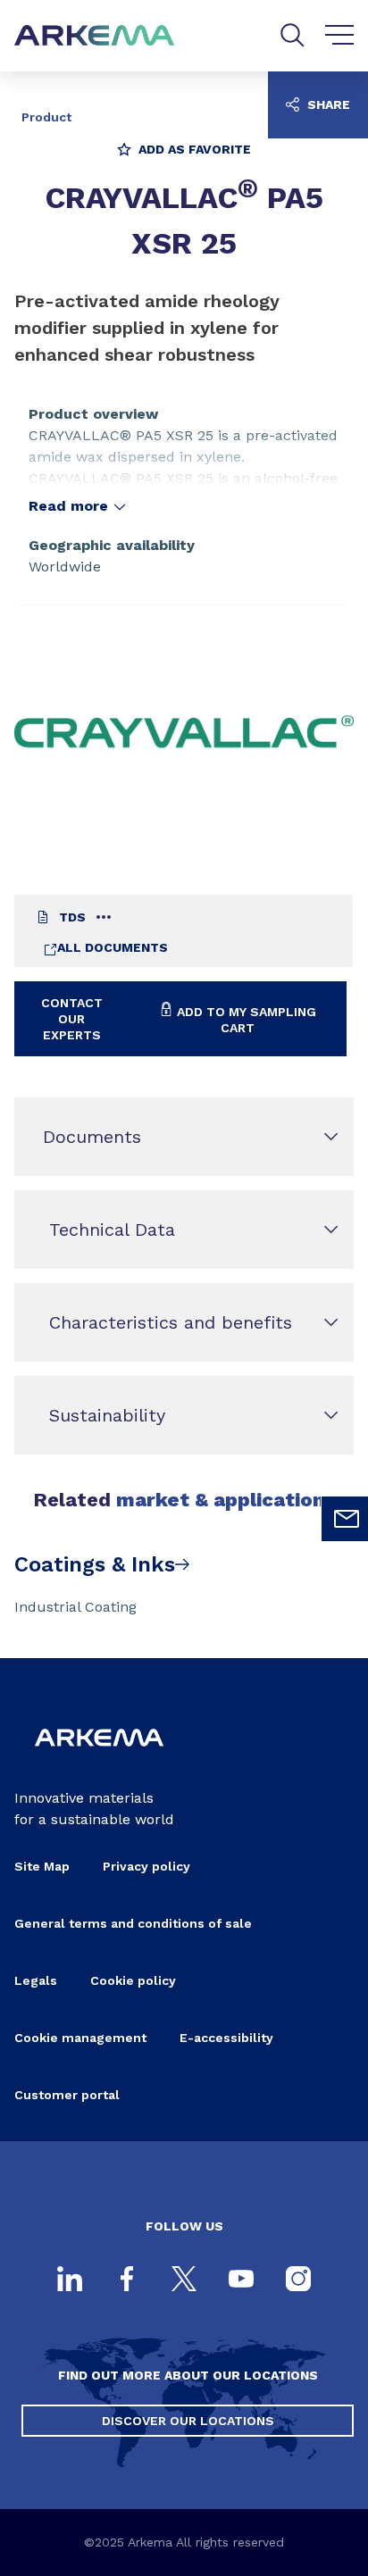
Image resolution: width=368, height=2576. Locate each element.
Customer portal (67, 2095)
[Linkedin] (70, 2280)
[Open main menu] (340, 36)
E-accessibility (226, 2038)
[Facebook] (127, 2280)
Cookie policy (133, 1980)
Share (327, 104)
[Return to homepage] (95, 36)
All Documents (113, 947)
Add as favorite (193, 149)
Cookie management (80, 2038)
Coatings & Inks (95, 1564)
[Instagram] (298, 2280)
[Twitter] (184, 2280)
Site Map (42, 1866)
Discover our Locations (188, 2421)
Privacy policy (146, 1866)
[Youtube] (241, 2280)
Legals (36, 1980)
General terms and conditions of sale (133, 1923)
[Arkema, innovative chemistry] (99, 1759)
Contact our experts (72, 1019)
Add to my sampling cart (245, 1020)
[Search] (293, 35)
